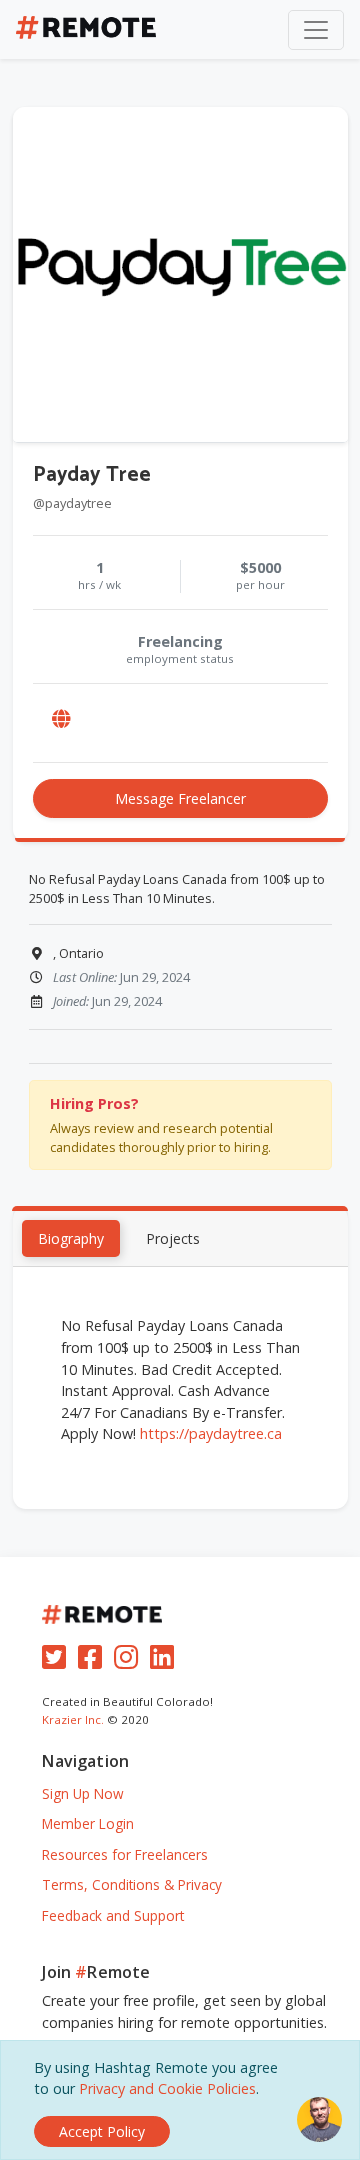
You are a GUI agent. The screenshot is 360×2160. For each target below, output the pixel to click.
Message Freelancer (180, 798)
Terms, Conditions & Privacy (132, 1884)
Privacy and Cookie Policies (167, 2088)
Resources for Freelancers (125, 1854)
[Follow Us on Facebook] (94, 1661)
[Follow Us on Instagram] (130, 1661)
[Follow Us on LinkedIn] (166, 1661)
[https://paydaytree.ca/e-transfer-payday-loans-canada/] (62, 718)
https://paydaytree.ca (211, 1433)
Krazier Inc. (73, 1719)
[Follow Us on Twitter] (58, 1661)
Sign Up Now (83, 1793)
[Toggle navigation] (316, 30)
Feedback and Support (113, 1915)
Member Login (88, 1823)
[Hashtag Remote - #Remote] (86, 29)
